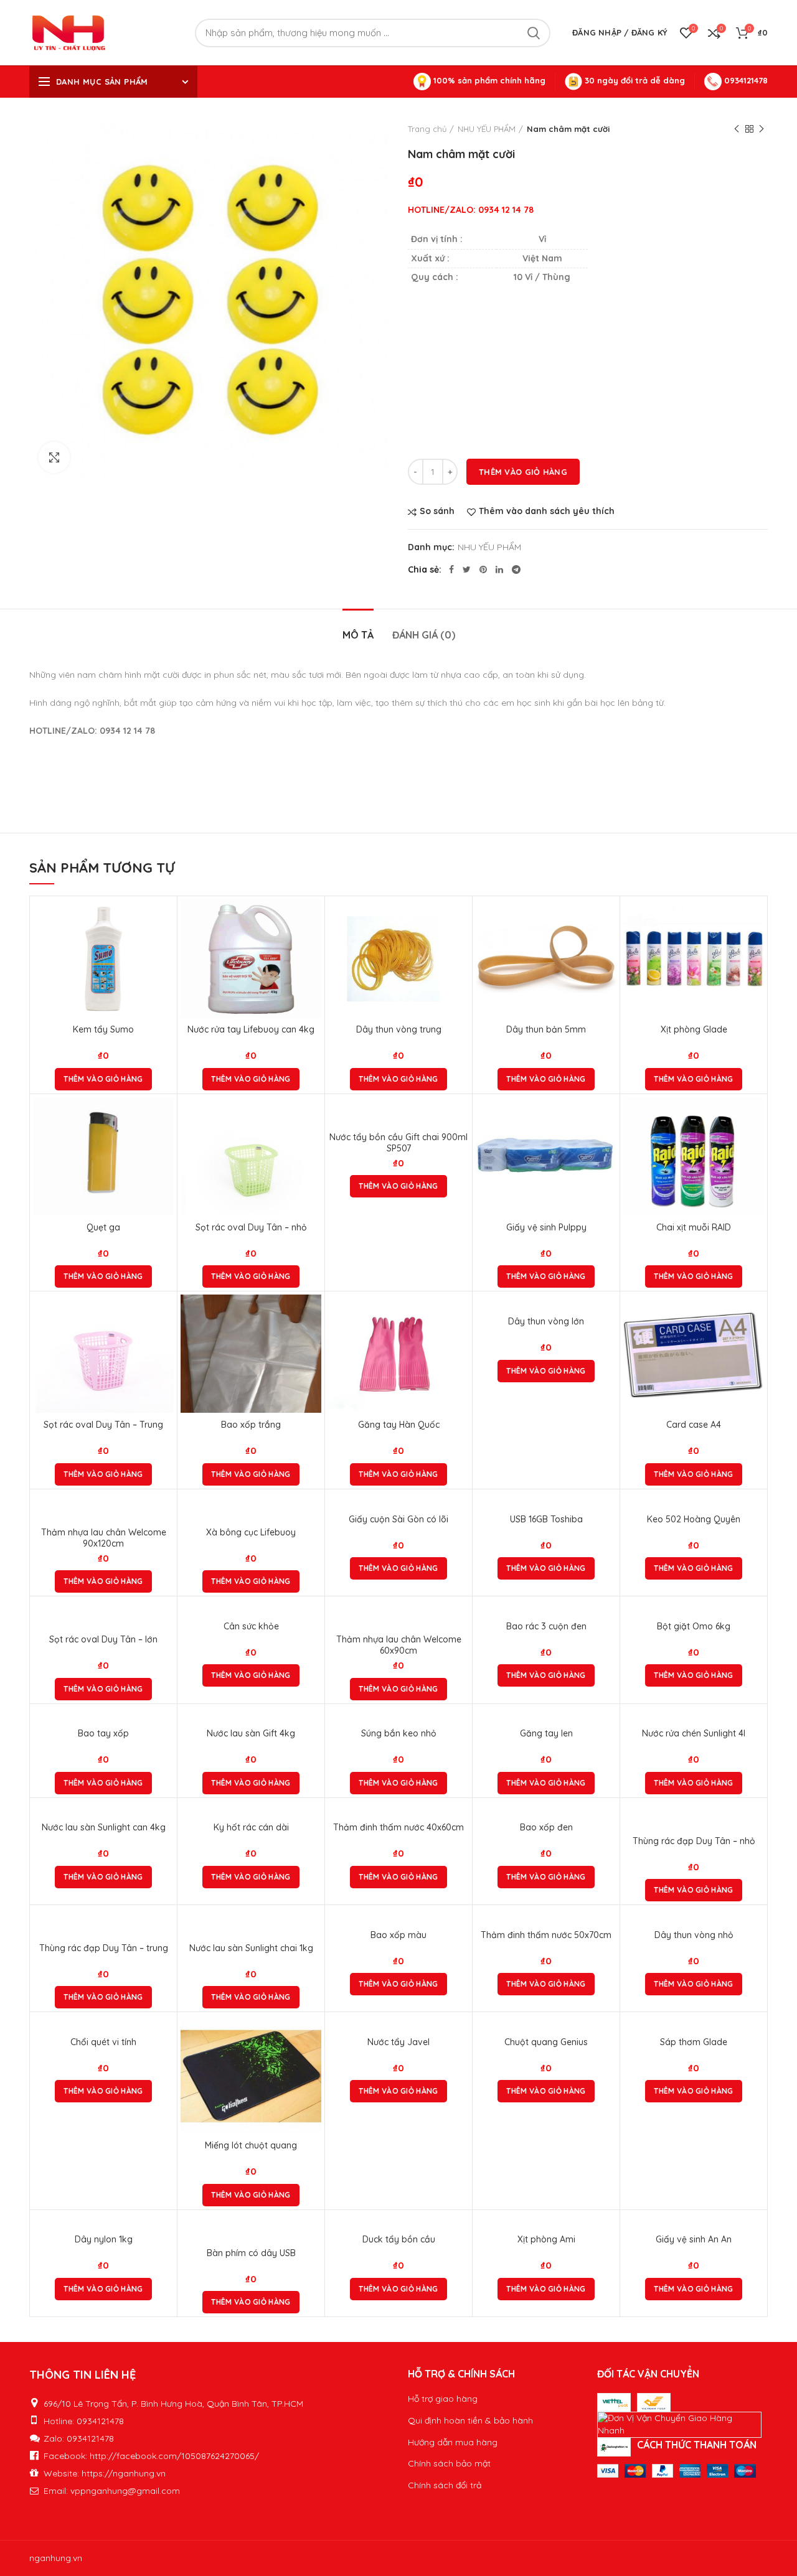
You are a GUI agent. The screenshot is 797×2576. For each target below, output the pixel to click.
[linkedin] (499, 569)
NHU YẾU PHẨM (487, 129)
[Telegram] (516, 569)
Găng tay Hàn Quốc (399, 1425)
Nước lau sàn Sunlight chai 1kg (251, 1948)
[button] (103, 1079)
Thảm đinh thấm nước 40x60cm (398, 1827)
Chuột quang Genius (546, 2042)
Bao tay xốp (103, 1733)
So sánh (437, 511)
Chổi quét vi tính (103, 2042)
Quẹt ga (103, 1227)
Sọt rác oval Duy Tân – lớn (103, 1639)
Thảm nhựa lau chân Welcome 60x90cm (399, 1645)
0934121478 (745, 80)
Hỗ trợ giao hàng (443, 2399)
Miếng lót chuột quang (251, 2145)
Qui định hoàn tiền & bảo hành (470, 2420)
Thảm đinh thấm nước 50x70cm (546, 1935)
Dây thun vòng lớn (546, 1321)
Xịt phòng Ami (546, 2239)
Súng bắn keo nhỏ (399, 1733)
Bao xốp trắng (251, 1425)
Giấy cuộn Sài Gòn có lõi (398, 1519)
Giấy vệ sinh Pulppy (546, 1227)
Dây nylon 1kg (104, 2239)
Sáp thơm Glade (694, 2042)
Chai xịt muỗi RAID (694, 1227)
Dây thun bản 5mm (546, 1029)
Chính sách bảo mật (449, 2463)
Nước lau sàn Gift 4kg (251, 1733)
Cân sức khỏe (251, 1626)
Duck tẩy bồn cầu (399, 2239)
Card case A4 (694, 1425)
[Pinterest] (483, 569)
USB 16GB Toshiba (546, 1519)
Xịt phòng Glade (694, 1029)
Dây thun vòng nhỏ (694, 1935)
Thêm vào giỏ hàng (523, 472)
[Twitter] (467, 569)
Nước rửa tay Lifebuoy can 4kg (251, 1029)
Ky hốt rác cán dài (251, 1827)
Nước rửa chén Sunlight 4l (694, 1733)
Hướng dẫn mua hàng (453, 2442)
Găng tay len (546, 1733)
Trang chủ (427, 129)
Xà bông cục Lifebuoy (251, 1532)
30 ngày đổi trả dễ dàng (634, 80)
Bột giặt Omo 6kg (694, 1626)
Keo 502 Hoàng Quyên (694, 1519)
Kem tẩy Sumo (103, 1029)
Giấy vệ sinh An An (694, 2239)
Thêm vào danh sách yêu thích (547, 511)
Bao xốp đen (546, 1827)
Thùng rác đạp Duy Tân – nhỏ (694, 1841)
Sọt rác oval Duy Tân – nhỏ (251, 1227)
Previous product (737, 129)
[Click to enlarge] (54, 457)
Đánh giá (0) (424, 635)
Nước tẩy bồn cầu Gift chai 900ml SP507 (398, 1143)
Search (534, 33)
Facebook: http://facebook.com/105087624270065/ (151, 2456)
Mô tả (358, 635)
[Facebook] (451, 569)
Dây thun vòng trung (399, 1029)
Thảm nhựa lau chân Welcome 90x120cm (104, 1538)
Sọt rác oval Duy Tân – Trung (103, 1425)
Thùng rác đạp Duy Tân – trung (104, 1948)
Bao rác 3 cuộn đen (546, 1626)
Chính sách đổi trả (445, 2485)
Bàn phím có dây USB (251, 2253)
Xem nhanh (164, 948)
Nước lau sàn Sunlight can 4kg (104, 1827)
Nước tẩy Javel (398, 2042)
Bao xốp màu (398, 1935)
